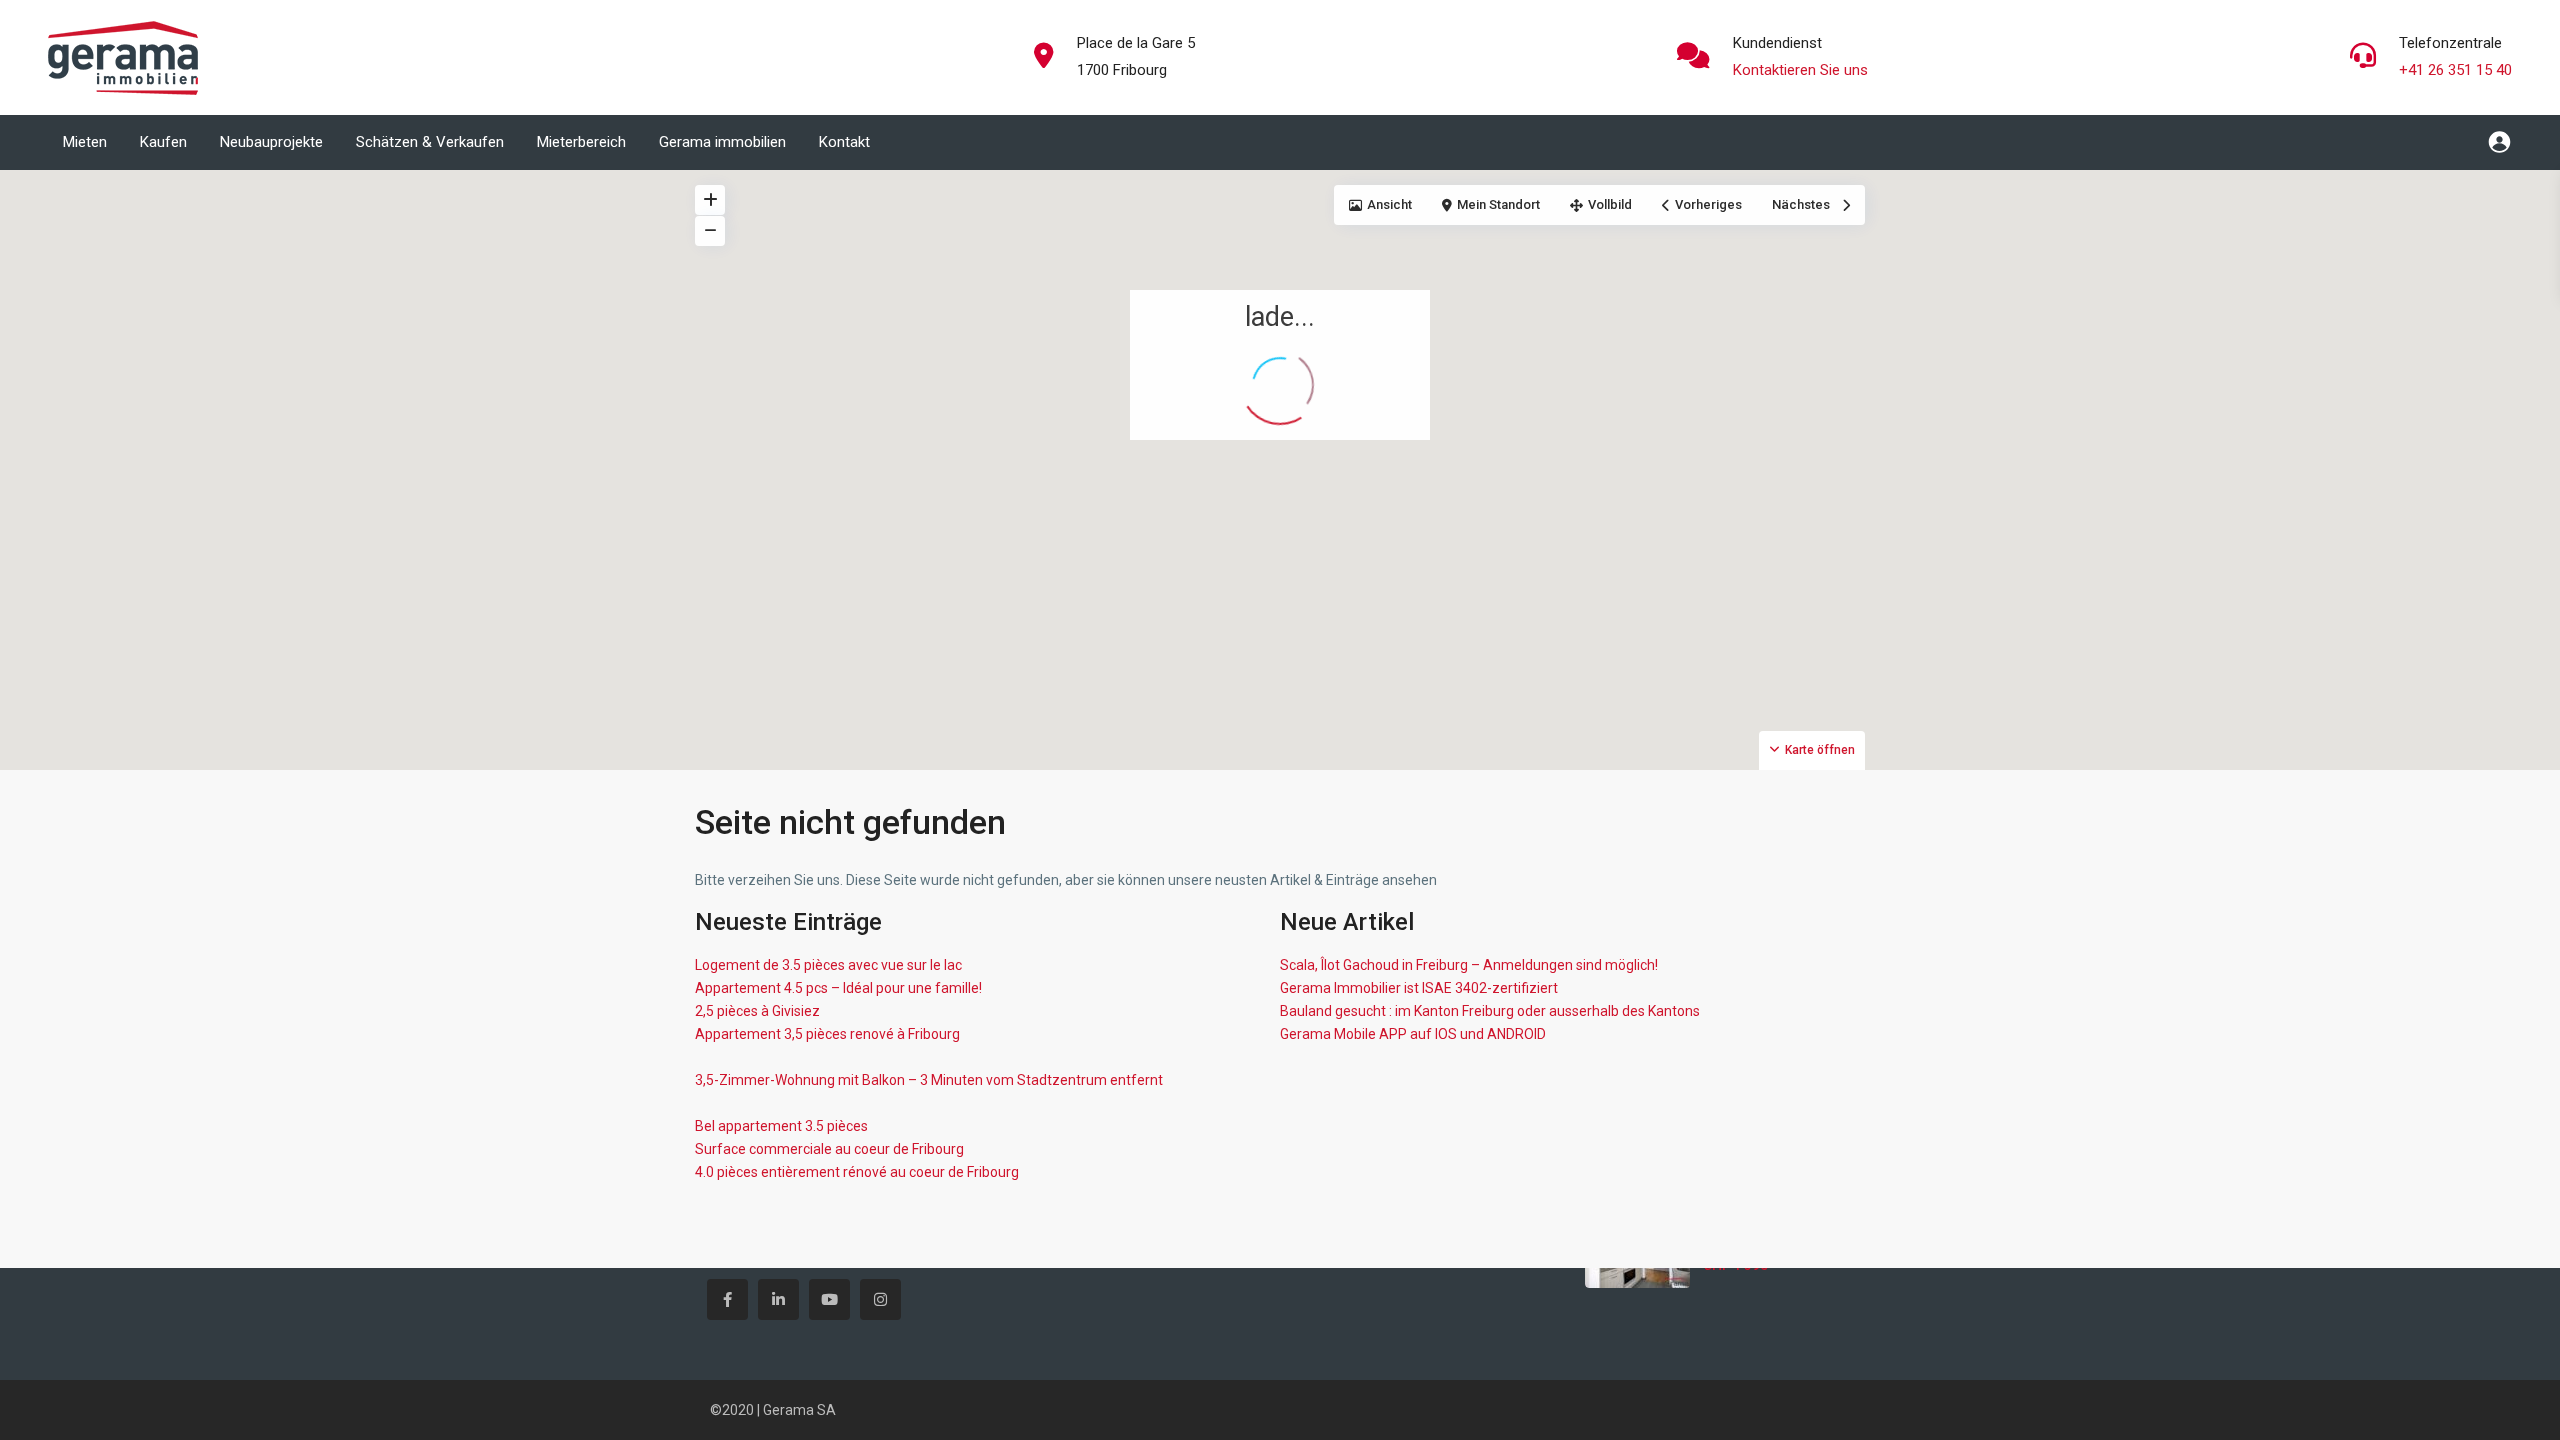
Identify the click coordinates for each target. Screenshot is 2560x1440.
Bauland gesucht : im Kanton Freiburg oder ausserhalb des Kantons (1490, 1011)
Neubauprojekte (271, 142)
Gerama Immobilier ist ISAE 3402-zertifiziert (1419, 988)
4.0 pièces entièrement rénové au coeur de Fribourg (857, 1172)
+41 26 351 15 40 (2455, 70)
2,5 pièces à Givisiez (757, 1011)
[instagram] (880, 1299)
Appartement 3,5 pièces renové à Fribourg (827, 1034)
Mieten (85, 142)
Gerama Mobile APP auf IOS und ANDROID (1413, 1034)
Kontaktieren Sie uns (1800, 70)
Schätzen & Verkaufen (430, 142)
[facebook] (727, 1299)
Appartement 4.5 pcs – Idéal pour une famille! (838, 988)
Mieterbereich (581, 142)
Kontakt (844, 142)
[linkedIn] (778, 1299)
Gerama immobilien (722, 142)
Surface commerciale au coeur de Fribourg (829, 1149)
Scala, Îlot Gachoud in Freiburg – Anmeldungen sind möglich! (1469, 965)
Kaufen (163, 142)
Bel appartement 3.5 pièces (781, 1126)
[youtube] (829, 1299)
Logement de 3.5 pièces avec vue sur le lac (828, 965)
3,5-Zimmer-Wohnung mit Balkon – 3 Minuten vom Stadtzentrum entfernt (929, 1080)
